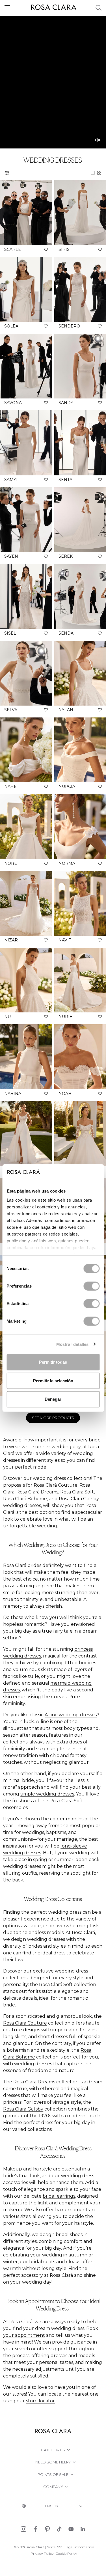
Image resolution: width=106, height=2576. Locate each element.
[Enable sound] (98, 140)
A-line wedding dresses (71, 1715)
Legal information (79, 2547)
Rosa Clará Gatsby (23, 2109)
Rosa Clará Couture (25, 2023)
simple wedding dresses (47, 1794)
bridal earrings (59, 2196)
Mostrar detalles (73, 1344)
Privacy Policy (42, 2554)
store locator (40, 2401)
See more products (53, 1418)
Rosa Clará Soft (56, 1985)
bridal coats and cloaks (55, 2262)
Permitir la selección (53, 1380)
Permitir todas (53, 1362)
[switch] (91, 1286)
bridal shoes (69, 2235)
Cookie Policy (66, 2554)
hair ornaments (72, 2210)
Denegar (53, 1399)
